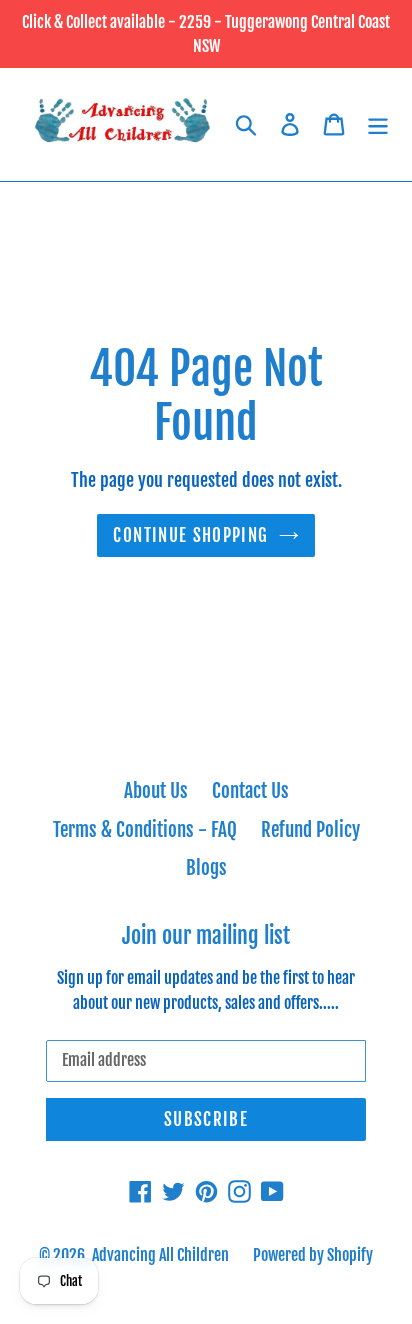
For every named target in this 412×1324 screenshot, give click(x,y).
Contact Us (250, 791)
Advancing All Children (160, 1255)
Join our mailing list (206, 936)
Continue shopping (190, 535)
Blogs (206, 868)
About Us (156, 791)
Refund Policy (310, 830)
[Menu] (378, 124)
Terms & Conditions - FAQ (145, 830)
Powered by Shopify (313, 1255)
